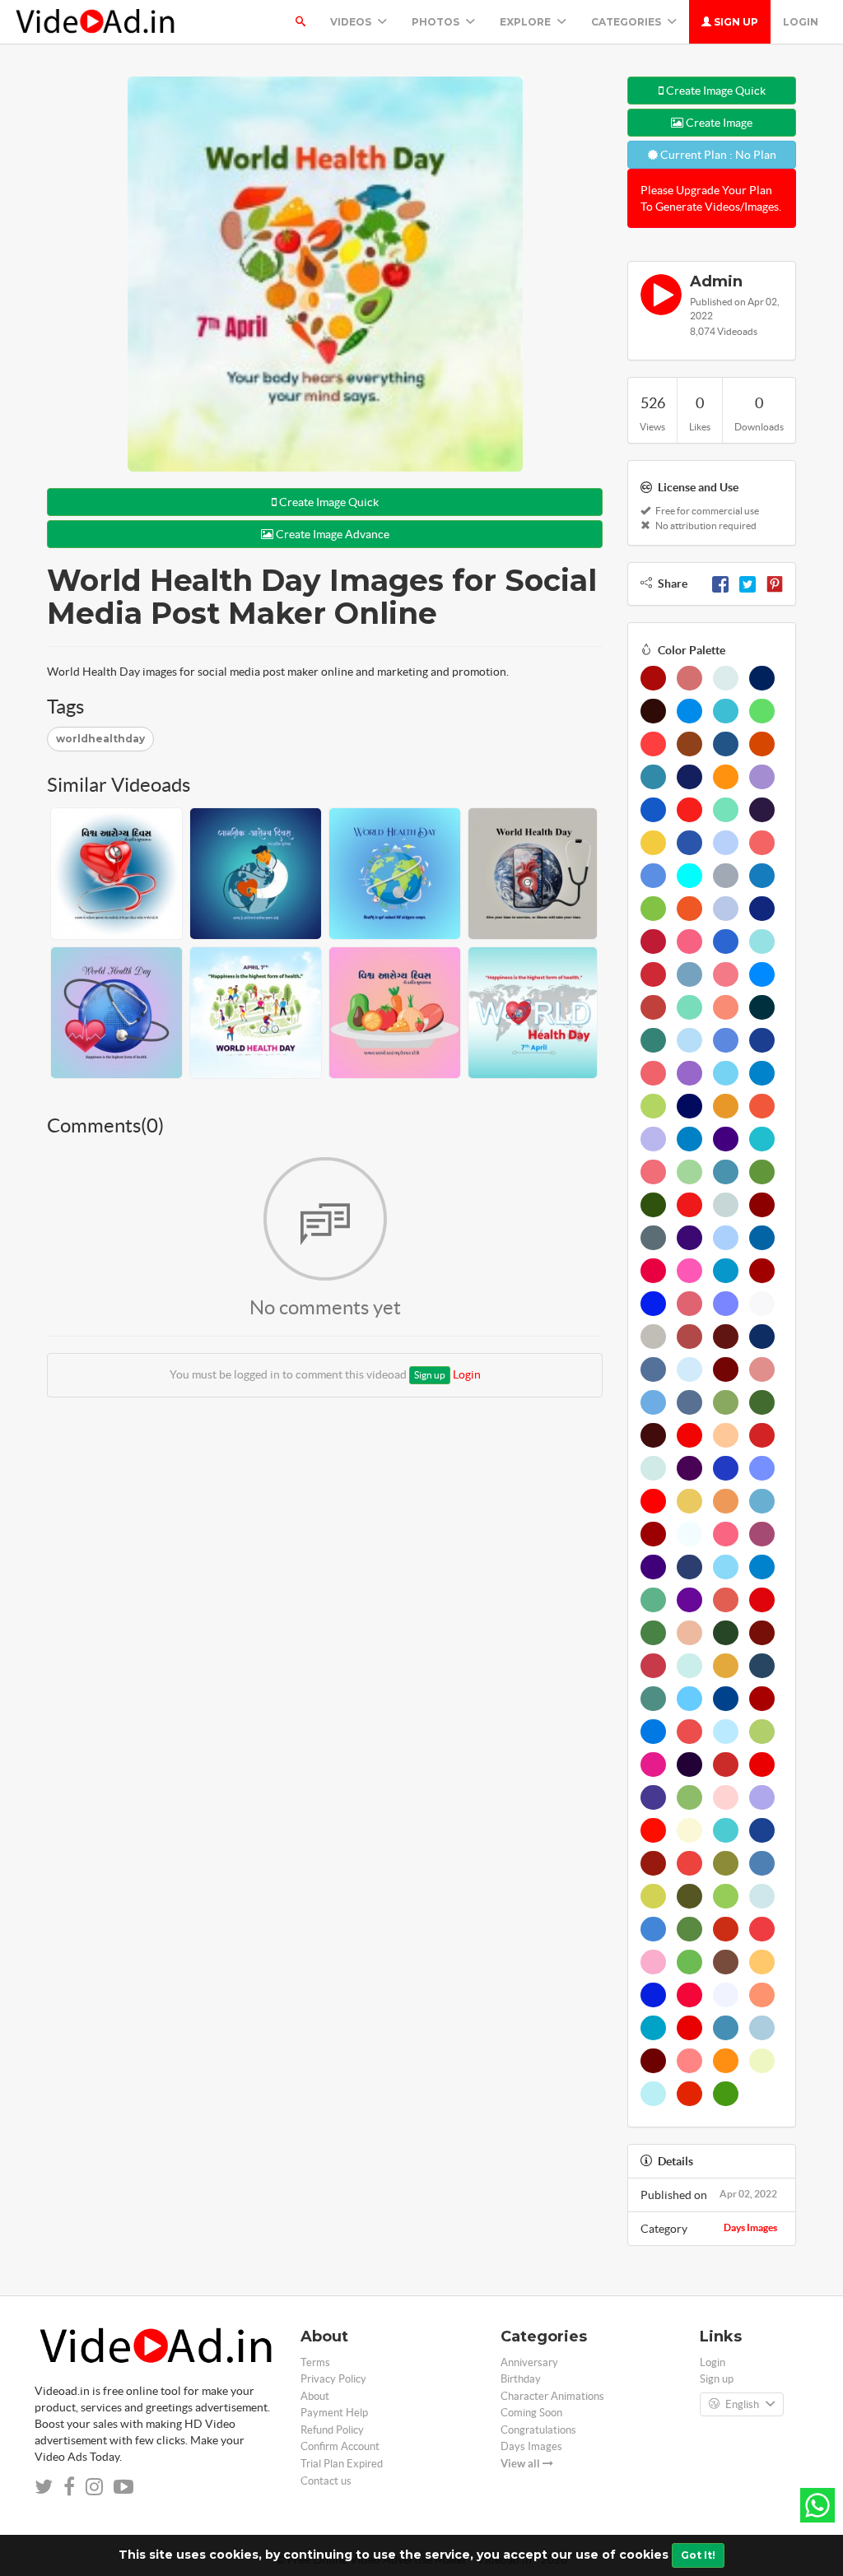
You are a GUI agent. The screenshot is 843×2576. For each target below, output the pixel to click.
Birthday (521, 2379)
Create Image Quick (328, 502)
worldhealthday (100, 739)
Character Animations (552, 2396)
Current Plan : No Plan (717, 155)
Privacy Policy (333, 2379)
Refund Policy (332, 2430)
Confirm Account (340, 2446)
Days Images (750, 2227)
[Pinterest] (775, 584)
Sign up (735, 22)
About (315, 2396)
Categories (627, 22)
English (742, 2404)
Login (801, 22)
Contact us (326, 2481)
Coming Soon (531, 2413)
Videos (352, 22)
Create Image (718, 123)
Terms (315, 2362)
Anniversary (529, 2362)
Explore (526, 22)
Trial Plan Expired (342, 2464)
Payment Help (334, 2413)
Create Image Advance (331, 534)
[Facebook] (720, 584)
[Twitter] (748, 584)
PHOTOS (437, 22)
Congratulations (538, 2430)
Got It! (698, 2555)
